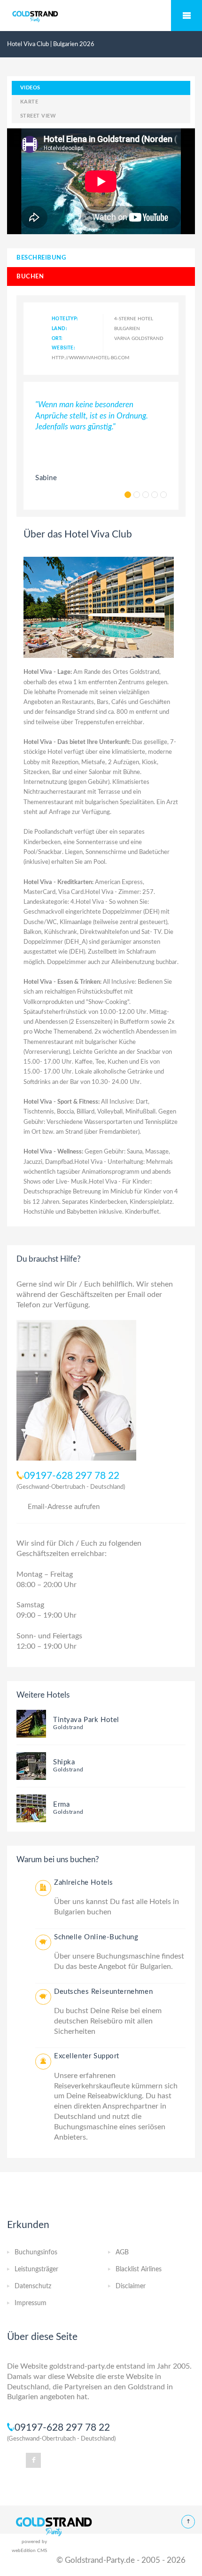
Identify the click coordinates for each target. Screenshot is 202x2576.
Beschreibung (41, 258)
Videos (30, 88)
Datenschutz (33, 2286)
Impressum (31, 2303)
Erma (61, 1805)
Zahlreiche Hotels (84, 1883)
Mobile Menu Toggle (186, 16)
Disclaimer (131, 2286)
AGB (122, 2252)
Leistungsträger (36, 2269)
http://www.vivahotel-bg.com (90, 358)
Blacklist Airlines (139, 2269)
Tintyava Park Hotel (86, 1720)
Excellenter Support (87, 2056)
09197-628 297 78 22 (72, 1476)
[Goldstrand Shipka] (31, 1766)
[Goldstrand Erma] (31, 1808)
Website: (63, 348)
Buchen (30, 277)
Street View (38, 116)
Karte (29, 102)
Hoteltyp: (65, 319)
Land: (59, 329)
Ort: (57, 339)
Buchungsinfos (36, 2252)
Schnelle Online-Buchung (96, 1937)
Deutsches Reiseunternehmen (103, 1992)
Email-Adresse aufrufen (64, 1507)
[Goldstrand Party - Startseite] (101, 16)
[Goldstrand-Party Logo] (54, 2526)
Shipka (64, 1762)
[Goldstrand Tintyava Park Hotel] (31, 1723)
